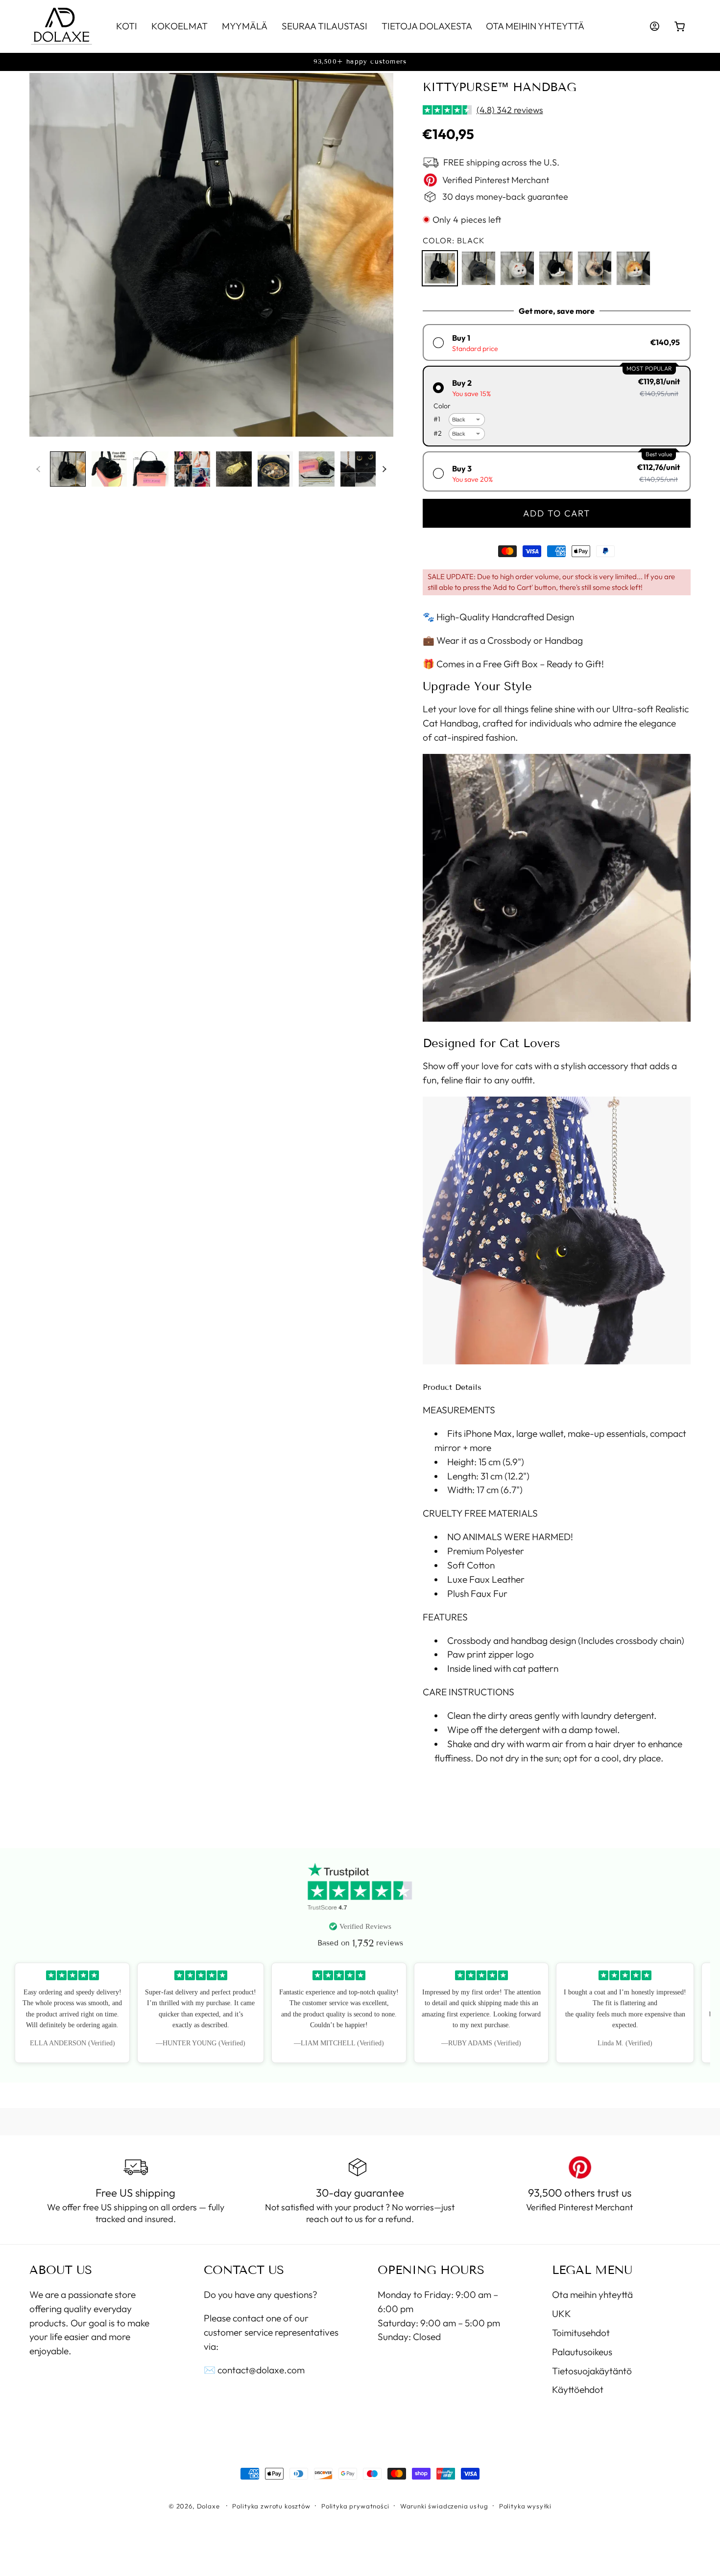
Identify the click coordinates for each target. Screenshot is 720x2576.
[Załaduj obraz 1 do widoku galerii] (68, 469)
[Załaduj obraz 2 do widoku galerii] (109, 469)
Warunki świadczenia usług (444, 2506)
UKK (562, 2314)
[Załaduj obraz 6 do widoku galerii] (276, 469)
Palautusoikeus (582, 2352)
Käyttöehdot (578, 2389)
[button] (680, 27)
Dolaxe (208, 2506)
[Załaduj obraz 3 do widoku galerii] (151, 469)
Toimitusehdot (581, 2333)
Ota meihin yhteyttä (592, 2295)
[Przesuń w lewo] (38, 469)
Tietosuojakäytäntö (592, 2371)
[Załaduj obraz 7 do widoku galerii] (317, 469)
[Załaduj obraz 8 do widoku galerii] (358, 469)
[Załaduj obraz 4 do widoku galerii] (192, 469)
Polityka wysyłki (525, 2506)
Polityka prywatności (355, 2506)
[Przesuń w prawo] (384, 469)
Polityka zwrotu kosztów (271, 2506)
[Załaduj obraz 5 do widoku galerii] (234, 469)
